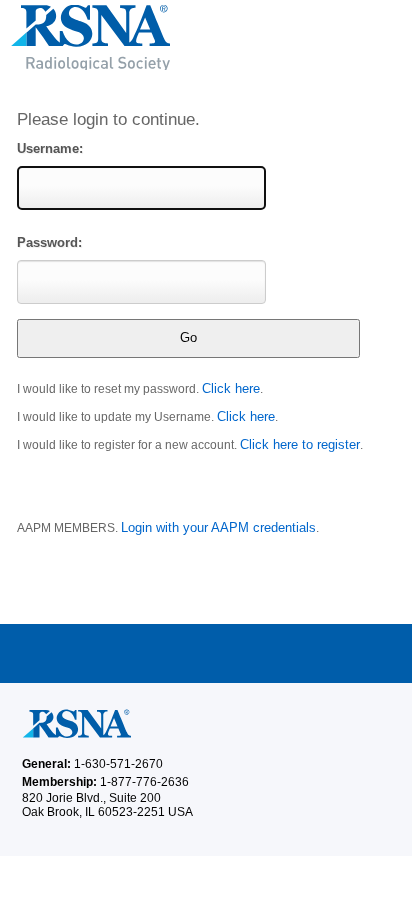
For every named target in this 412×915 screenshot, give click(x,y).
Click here (231, 388)
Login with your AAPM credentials (218, 527)
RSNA (206, 45)
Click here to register (300, 444)
